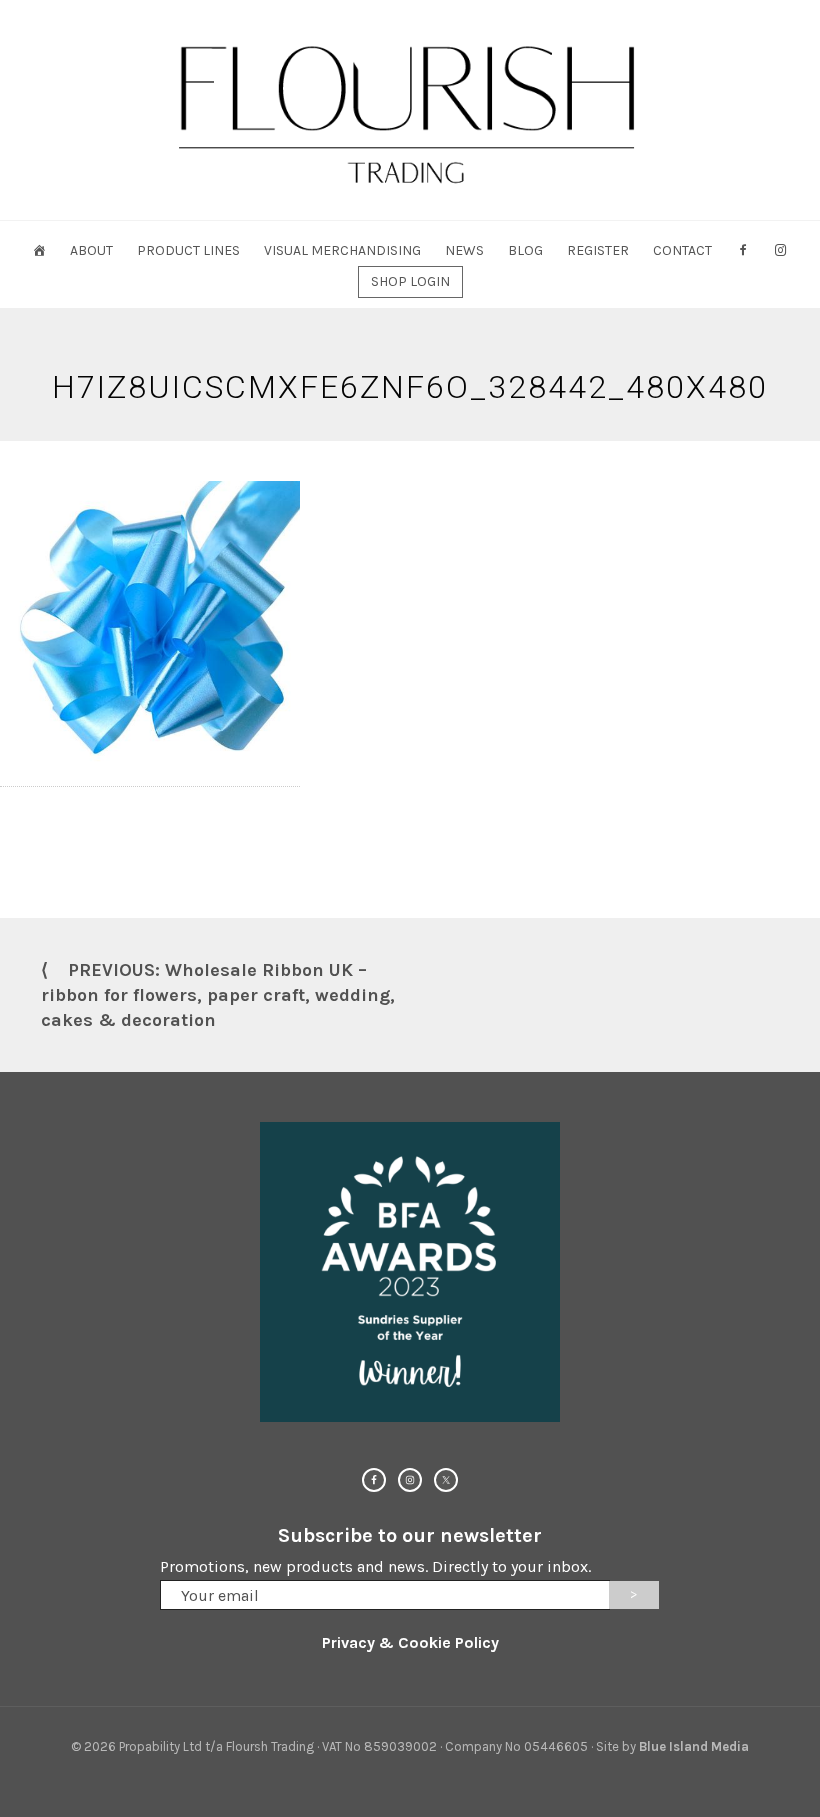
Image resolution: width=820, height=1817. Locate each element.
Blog (525, 250)
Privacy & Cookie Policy (410, 1642)
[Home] (39, 250)
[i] (781, 250)
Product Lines (188, 250)
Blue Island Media (694, 1746)
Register (598, 250)
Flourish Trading (410, 110)
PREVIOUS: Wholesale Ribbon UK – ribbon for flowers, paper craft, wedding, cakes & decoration (218, 995)
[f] (743, 250)
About (91, 250)
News (464, 250)
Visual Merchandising (342, 250)
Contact (682, 250)
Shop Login (410, 281)
